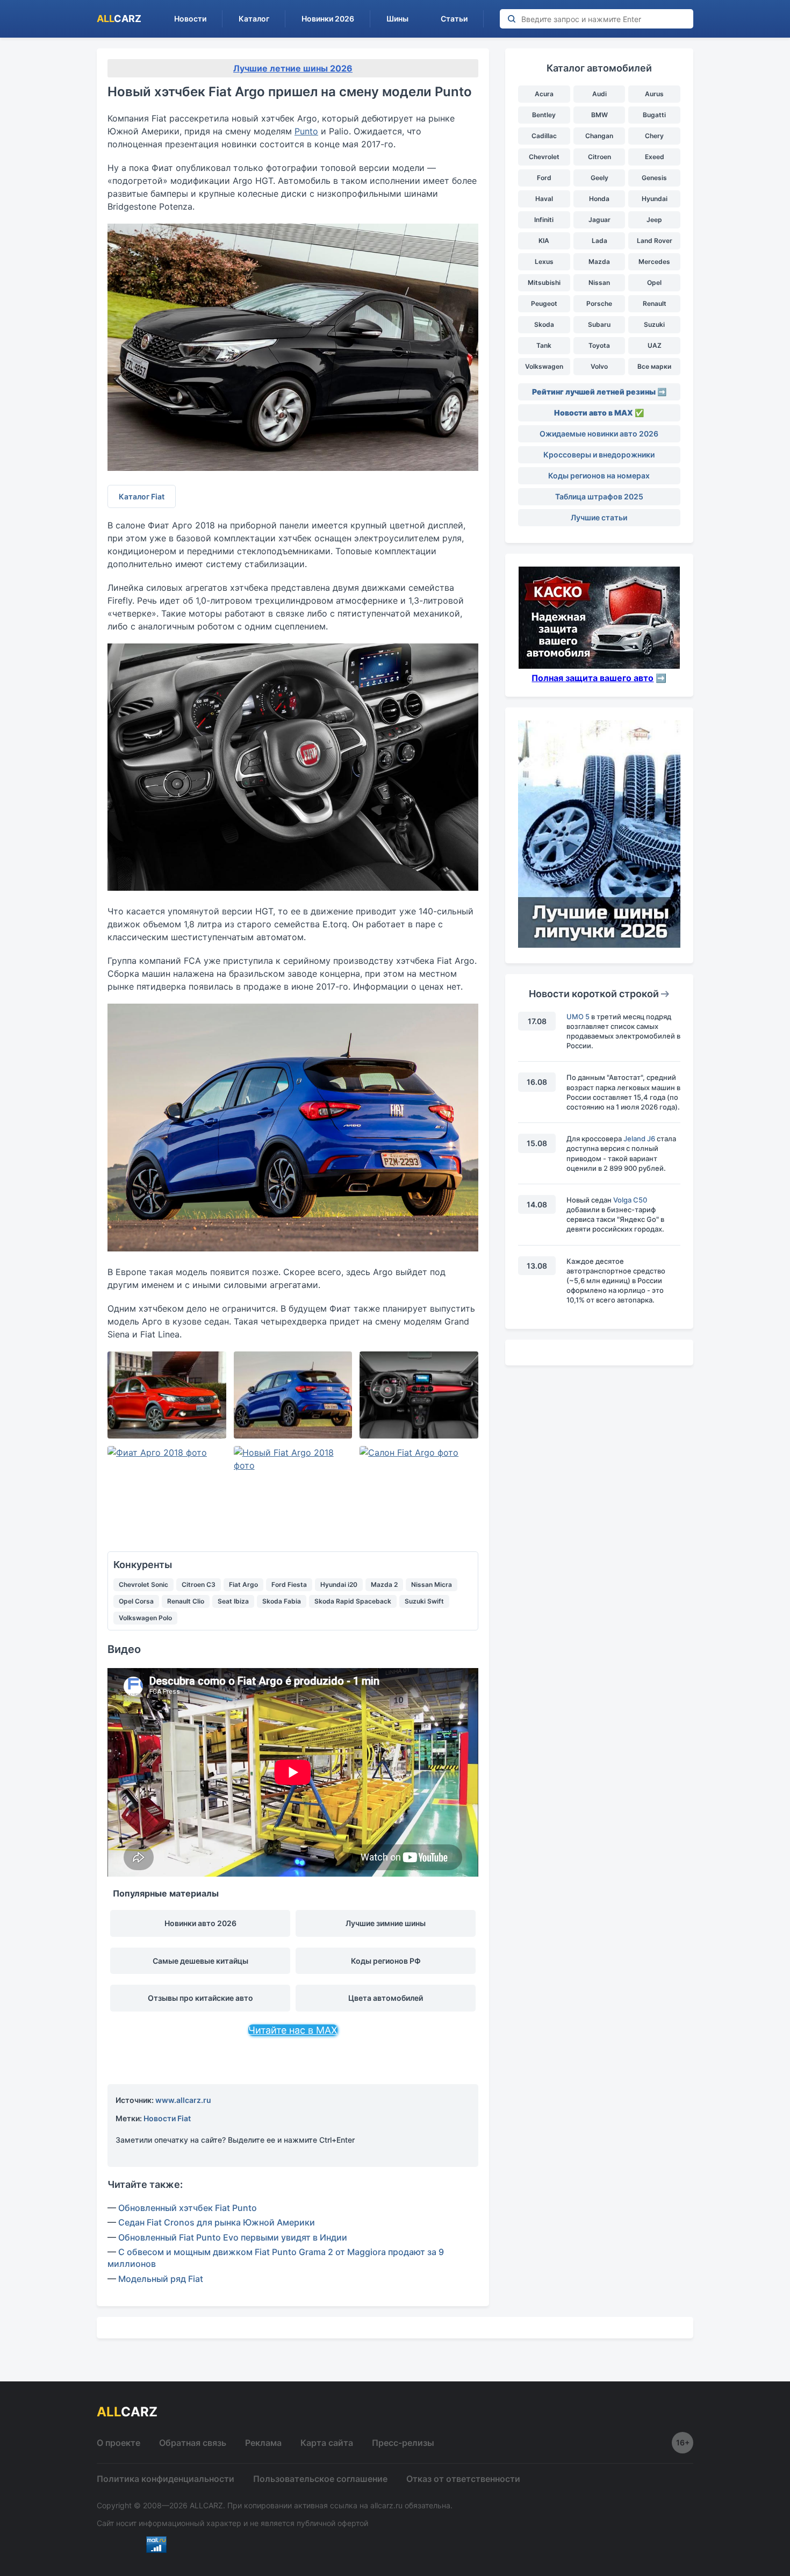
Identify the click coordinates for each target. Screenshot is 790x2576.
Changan (599, 136)
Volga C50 (630, 1200)
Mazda (599, 262)
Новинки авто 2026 (200, 1923)
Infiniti (544, 220)
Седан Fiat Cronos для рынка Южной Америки (217, 2222)
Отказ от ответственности (463, 2479)
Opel (654, 282)
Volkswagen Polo (145, 1618)
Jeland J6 (639, 1139)
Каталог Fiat (142, 496)
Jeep (654, 220)
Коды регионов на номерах (599, 475)
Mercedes (654, 262)
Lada (599, 241)
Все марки (654, 366)
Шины (397, 19)
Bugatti (654, 115)
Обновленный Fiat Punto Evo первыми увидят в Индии (233, 2237)
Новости (190, 19)
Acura (544, 94)
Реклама (263, 2443)
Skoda (544, 324)
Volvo (599, 366)
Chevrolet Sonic (143, 1584)
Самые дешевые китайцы (200, 1961)
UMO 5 (578, 1017)
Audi (599, 94)
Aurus (654, 94)
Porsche (599, 303)
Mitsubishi (544, 282)
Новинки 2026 (328, 19)
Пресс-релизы (403, 2443)
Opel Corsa (136, 1601)
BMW (599, 115)
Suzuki (654, 324)
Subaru (599, 324)
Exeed (655, 157)
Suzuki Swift (424, 1601)
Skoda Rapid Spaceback (353, 1601)
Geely (599, 178)
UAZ (655, 345)
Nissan (599, 282)
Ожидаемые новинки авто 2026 (599, 434)
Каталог (254, 19)
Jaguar (599, 220)
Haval (544, 199)
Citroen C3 (199, 1584)
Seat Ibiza (233, 1601)
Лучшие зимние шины (386, 1923)
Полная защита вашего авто (592, 678)
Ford (544, 178)
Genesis (654, 178)
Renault (655, 303)
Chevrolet (544, 157)
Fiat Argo (243, 1584)
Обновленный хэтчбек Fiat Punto (188, 2208)
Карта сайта (327, 2443)
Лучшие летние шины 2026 (293, 68)
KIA (544, 241)
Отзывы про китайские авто (200, 1998)
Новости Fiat (167, 2118)
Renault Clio (186, 1601)
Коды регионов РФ (386, 1961)
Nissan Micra (432, 1584)
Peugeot (544, 303)
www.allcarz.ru (183, 2100)
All (119, 19)
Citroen (599, 157)
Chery (654, 136)
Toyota (599, 345)
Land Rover (655, 241)
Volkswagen (544, 366)
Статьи (454, 19)
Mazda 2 (384, 1584)
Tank (544, 345)
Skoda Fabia (282, 1601)
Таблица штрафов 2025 (599, 496)
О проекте (119, 2443)
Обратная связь (193, 2443)
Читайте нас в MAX (293, 2030)
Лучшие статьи (599, 517)
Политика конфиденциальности (166, 2479)
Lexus (544, 262)
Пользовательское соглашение (320, 2479)
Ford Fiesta (289, 1584)
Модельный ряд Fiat (161, 2279)
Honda (599, 199)
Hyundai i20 (339, 1584)
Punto (306, 131)
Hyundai (655, 199)
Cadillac (544, 136)
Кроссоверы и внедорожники (599, 455)
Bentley (544, 115)
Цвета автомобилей (386, 1998)
